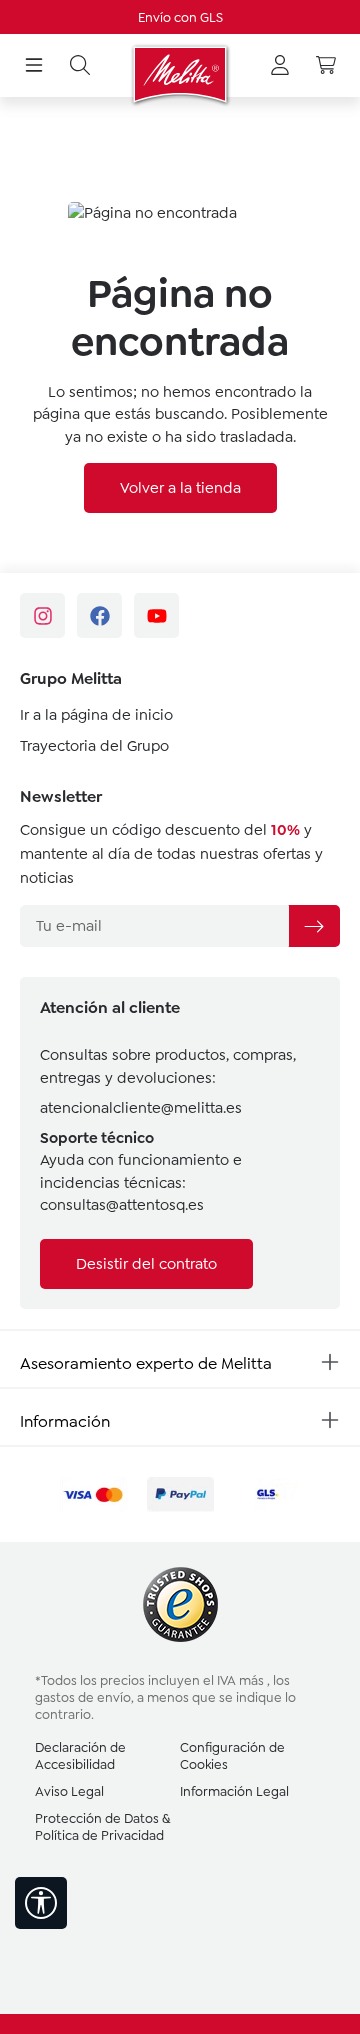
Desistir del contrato (146, 1264)
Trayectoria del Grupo (94, 746)
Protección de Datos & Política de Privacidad (102, 1827)
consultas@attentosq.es (122, 1205)
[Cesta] (326, 66)
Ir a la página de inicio (96, 715)
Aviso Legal (69, 1791)
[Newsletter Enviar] (314, 926)
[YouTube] (156, 615)
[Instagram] (42, 615)
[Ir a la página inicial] (180, 74)
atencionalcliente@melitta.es (141, 1108)
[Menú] (34, 66)
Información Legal (234, 1791)
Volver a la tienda (180, 488)
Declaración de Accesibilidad (80, 1756)
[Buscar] (80, 66)
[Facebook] (99, 615)
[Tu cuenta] (280, 66)
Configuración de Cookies (232, 1756)
